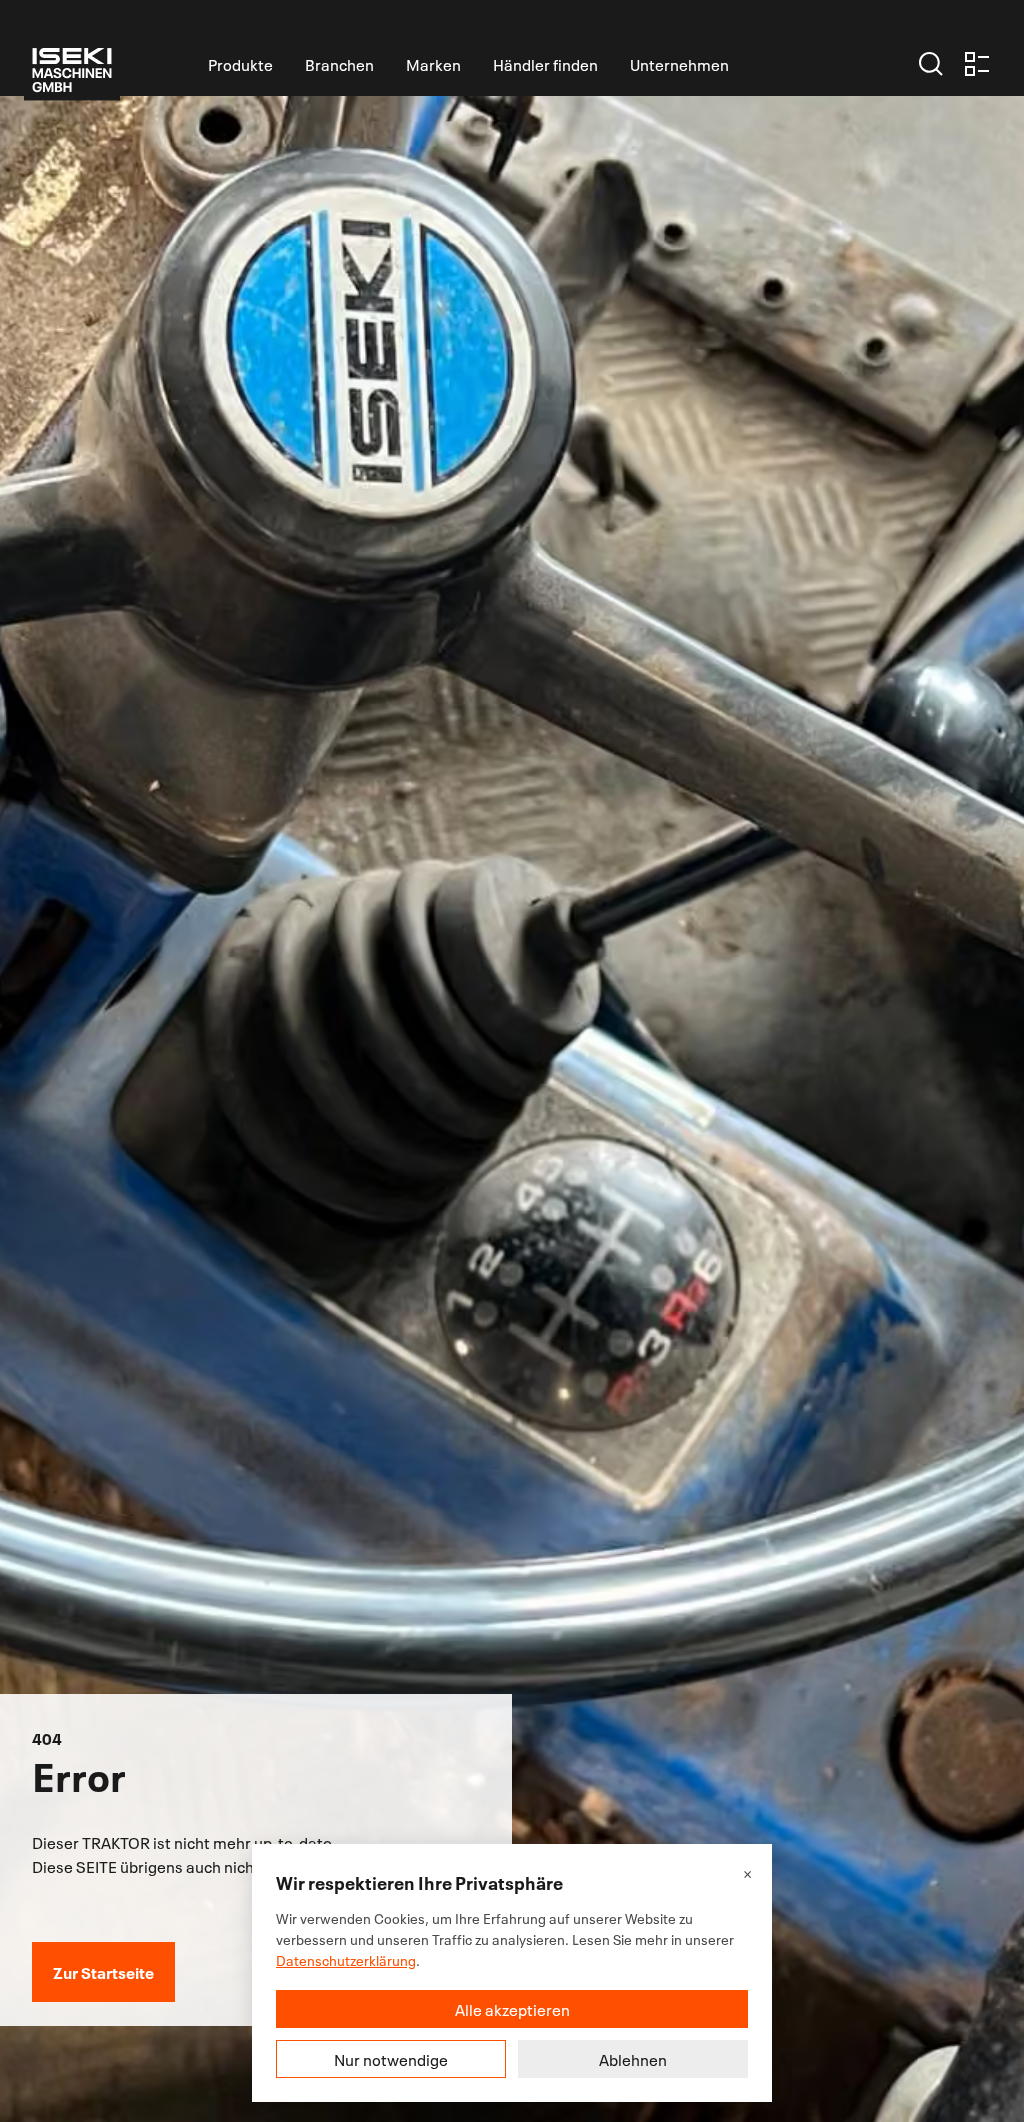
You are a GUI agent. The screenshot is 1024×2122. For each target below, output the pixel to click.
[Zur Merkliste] (977, 64)
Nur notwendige (391, 2059)
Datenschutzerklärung (346, 1959)
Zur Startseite (103, 1971)
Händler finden (545, 64)
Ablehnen (633, 2059)
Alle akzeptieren (512, 2009)
